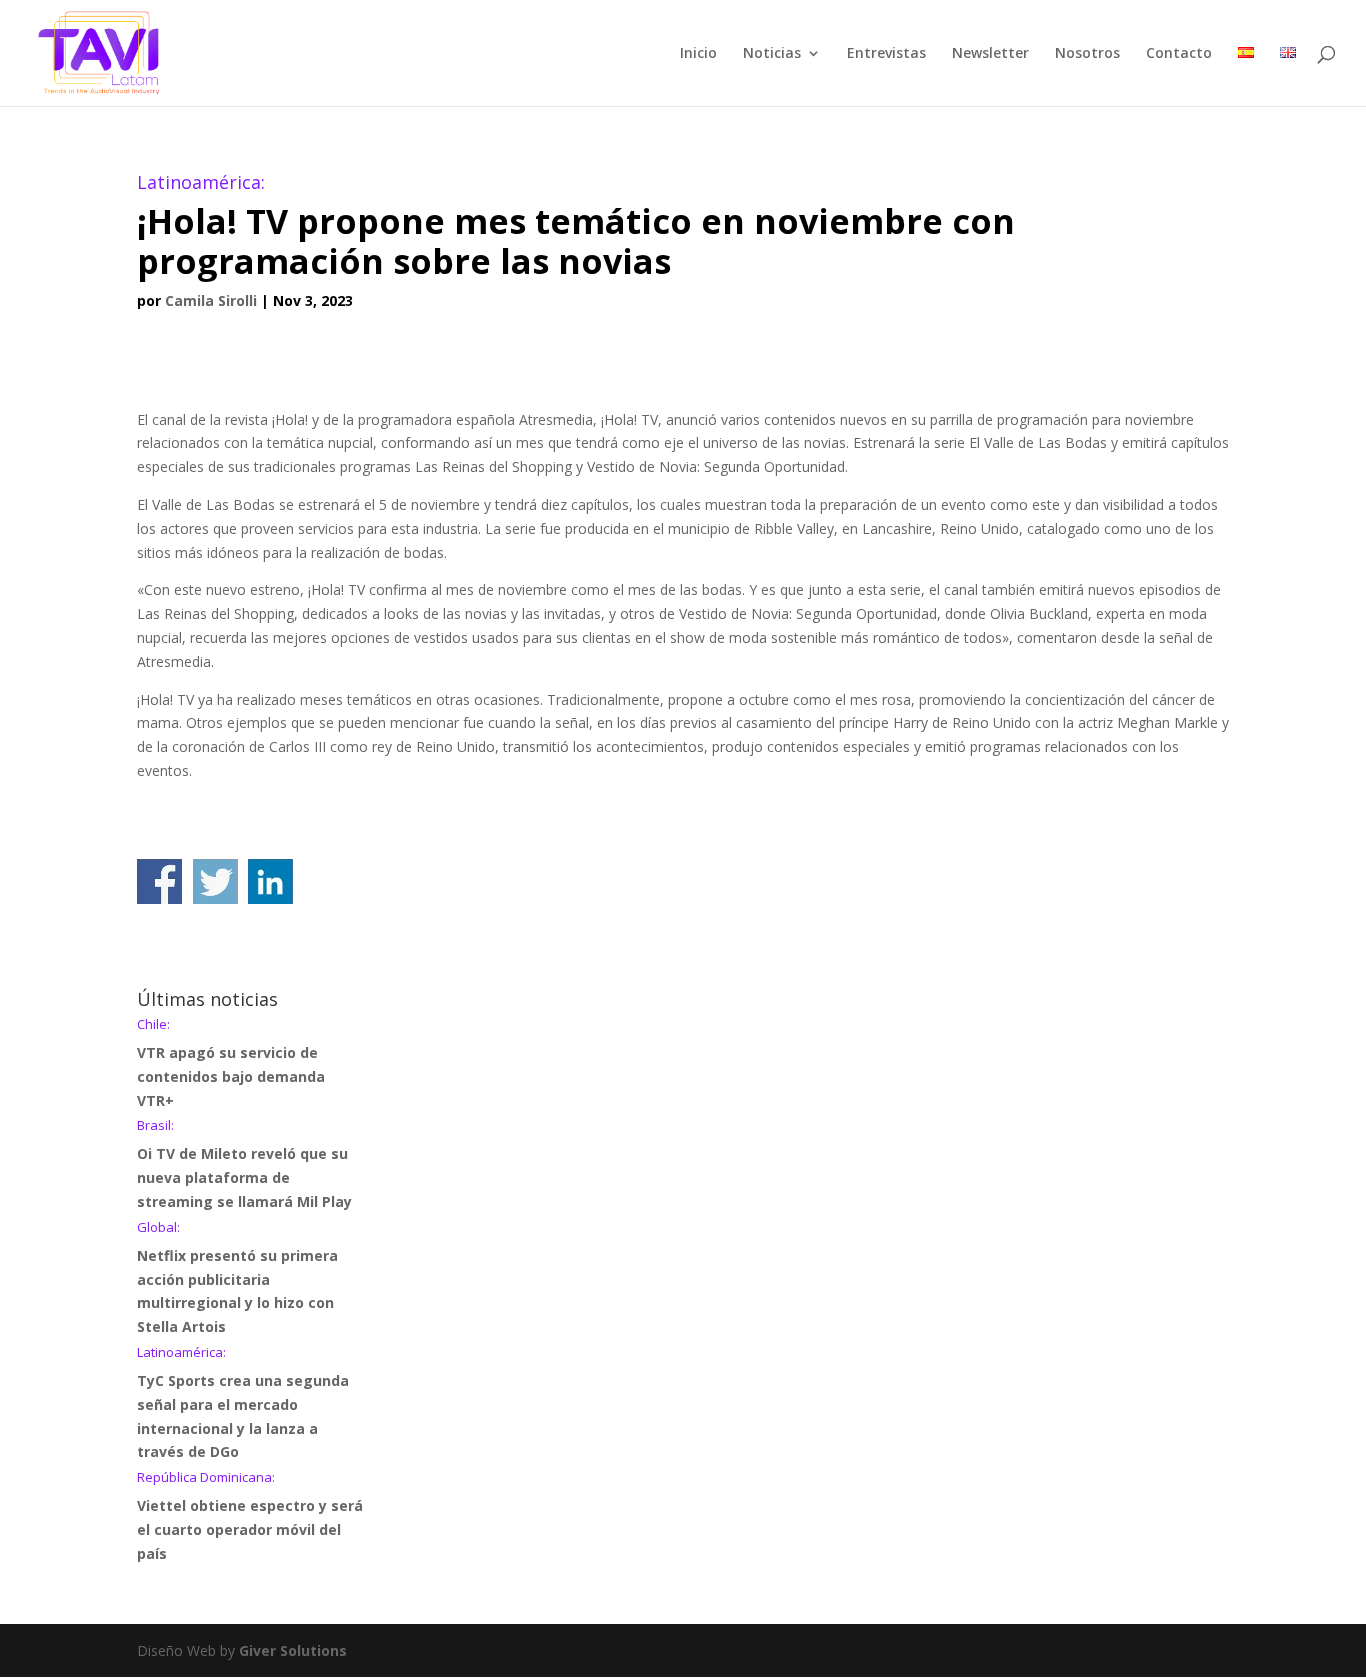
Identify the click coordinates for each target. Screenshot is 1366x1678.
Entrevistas (886, 54)
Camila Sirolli (211, 300)
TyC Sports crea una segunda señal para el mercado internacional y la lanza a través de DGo (243, 1403)
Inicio (698, 54)
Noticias (772, 54)
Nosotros (1087, 54)
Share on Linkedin (270, 881)
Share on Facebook (159, 881)
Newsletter (990, 54)
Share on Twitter (215, 881)
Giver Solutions (293, 1650)
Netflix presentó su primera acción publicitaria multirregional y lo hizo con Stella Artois (237, 1278)
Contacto (1179, 54)
